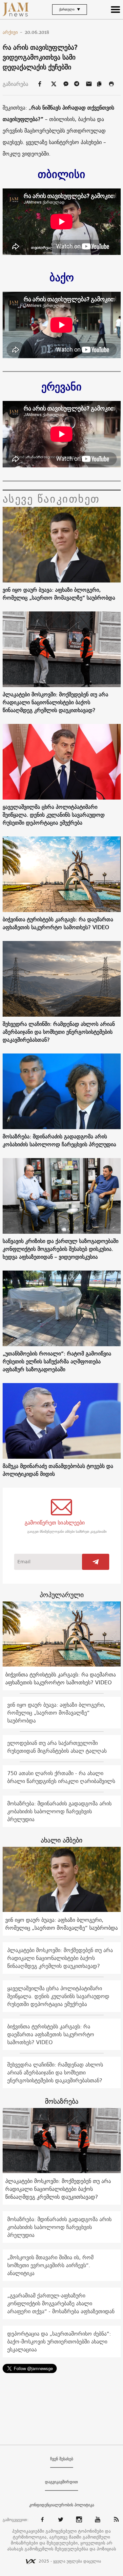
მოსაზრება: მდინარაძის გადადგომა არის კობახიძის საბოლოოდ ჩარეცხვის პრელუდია (59, 1140)
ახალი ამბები (61, 1840)
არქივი (13, 32)
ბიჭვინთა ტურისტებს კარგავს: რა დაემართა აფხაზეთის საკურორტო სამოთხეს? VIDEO (58, 923)
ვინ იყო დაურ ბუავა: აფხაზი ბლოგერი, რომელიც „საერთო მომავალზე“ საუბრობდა (59, 594)
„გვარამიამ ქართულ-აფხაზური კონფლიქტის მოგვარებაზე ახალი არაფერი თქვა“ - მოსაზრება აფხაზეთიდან (61, 2303)
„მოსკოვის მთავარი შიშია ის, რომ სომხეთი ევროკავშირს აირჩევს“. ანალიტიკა (50, 2265)
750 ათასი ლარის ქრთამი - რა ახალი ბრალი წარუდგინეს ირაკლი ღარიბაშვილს (61, 1777)
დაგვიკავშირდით (61, 2482)
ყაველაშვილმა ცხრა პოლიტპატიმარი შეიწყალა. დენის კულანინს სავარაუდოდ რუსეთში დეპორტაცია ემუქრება (54, 815)
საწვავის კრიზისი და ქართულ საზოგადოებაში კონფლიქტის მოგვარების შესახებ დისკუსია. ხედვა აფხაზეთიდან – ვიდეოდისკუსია (61, 1249)
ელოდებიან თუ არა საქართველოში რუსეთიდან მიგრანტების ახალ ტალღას (57, 1747)
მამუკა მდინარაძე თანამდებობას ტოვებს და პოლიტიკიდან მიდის (58, 1470)
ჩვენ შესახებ (62, 2459)
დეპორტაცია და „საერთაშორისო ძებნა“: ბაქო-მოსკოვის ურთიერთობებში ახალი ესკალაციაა (59, 2341)
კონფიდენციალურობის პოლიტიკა (62, 2505)
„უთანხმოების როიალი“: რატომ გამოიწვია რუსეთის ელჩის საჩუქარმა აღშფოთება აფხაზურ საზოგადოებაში (57, 1361)
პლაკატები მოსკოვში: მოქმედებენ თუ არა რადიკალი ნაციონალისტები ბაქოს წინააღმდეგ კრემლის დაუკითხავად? (55, 702)
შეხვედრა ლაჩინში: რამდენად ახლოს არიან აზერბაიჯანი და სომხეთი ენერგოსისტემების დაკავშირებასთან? (59, 1032)
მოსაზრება (62, 2101)
